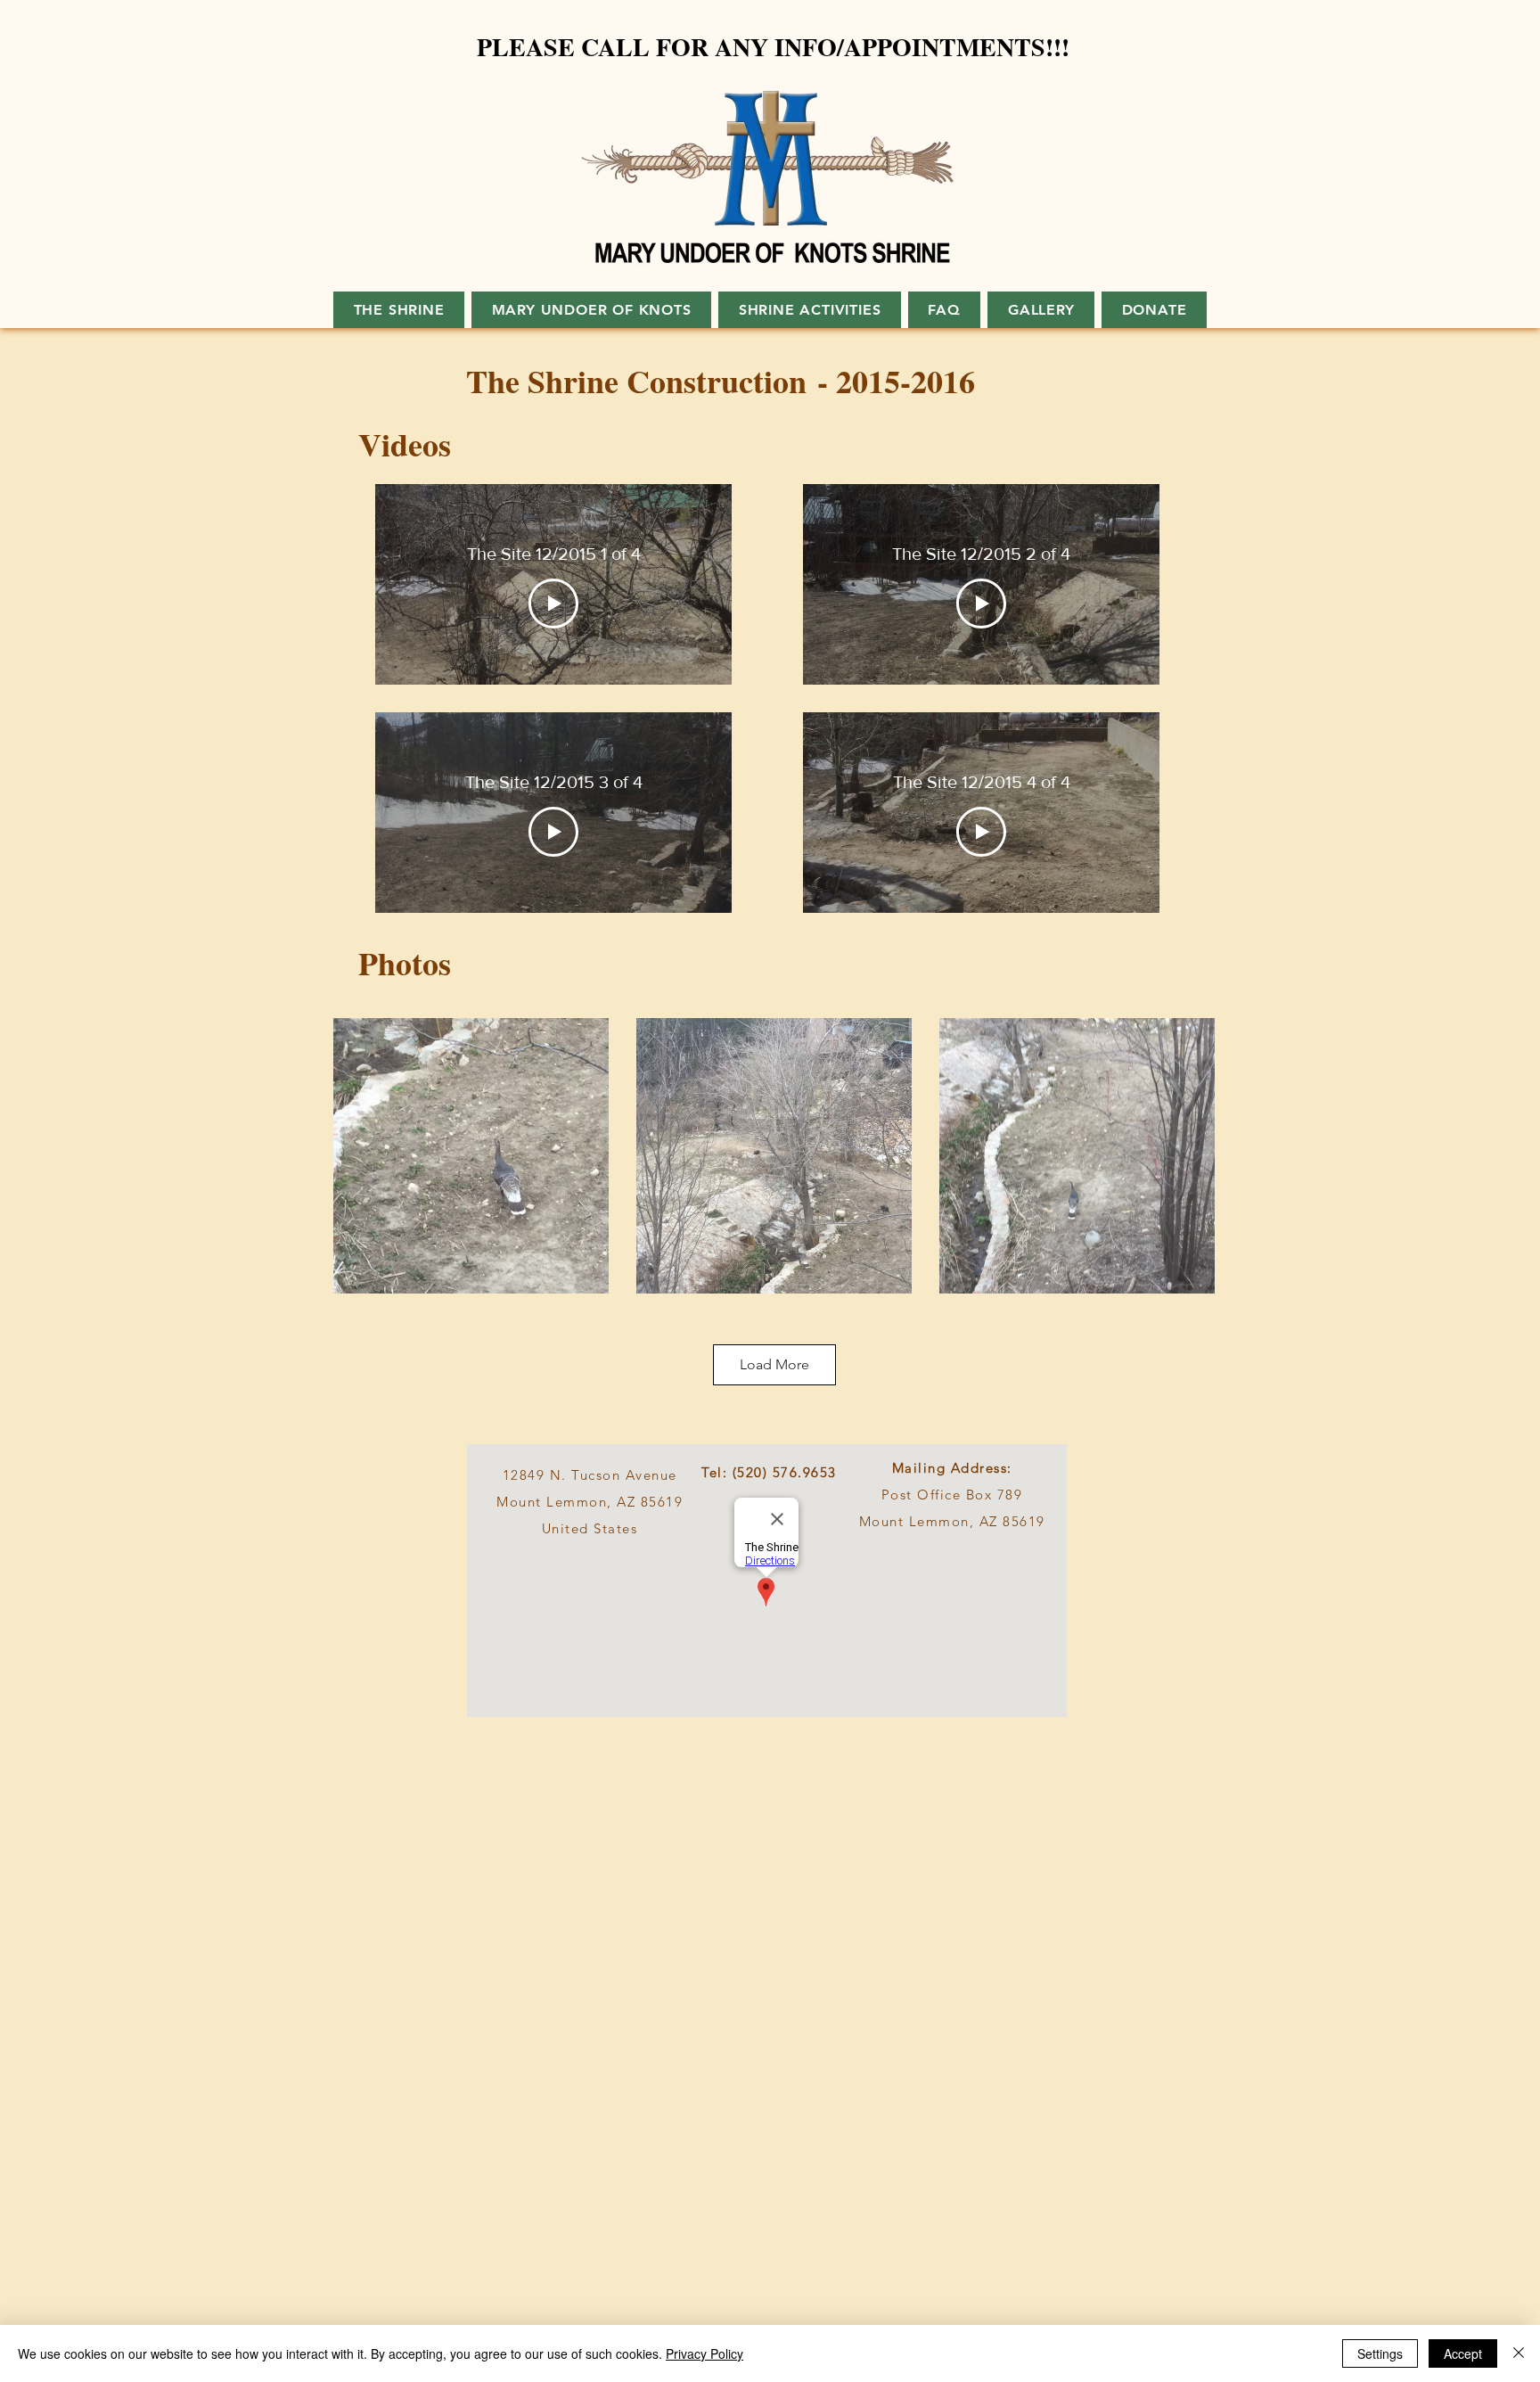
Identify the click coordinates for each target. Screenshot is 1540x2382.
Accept (1463, 2353)
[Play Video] (553, 604)
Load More (774, 1364)
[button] (1041, 310)
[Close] (1519, 2353)
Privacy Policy (704, 2353)
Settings (1380, 2353)
